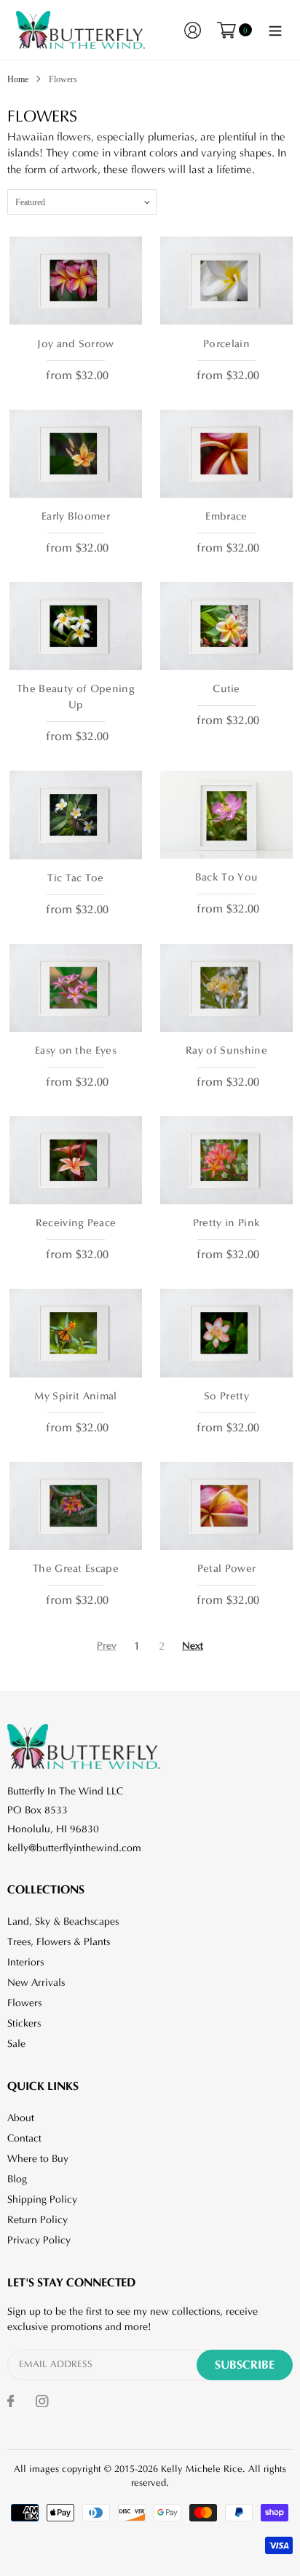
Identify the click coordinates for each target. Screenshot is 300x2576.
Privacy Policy (39, 2241)
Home (18, 79)
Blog (17, 2179)
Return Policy (37, 2220)
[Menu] (275, 30)
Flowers (24, 2003)
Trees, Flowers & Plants (59, 1942)
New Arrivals (36, 1983)
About (21, 2118)
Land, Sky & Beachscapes (63, 1922)
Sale (16, 2044)
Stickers (24, 2024)
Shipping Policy (42, 2200)
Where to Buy (38, 2159)
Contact (24, 2139)
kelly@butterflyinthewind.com (74, 1848)
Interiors (25, 1963)
